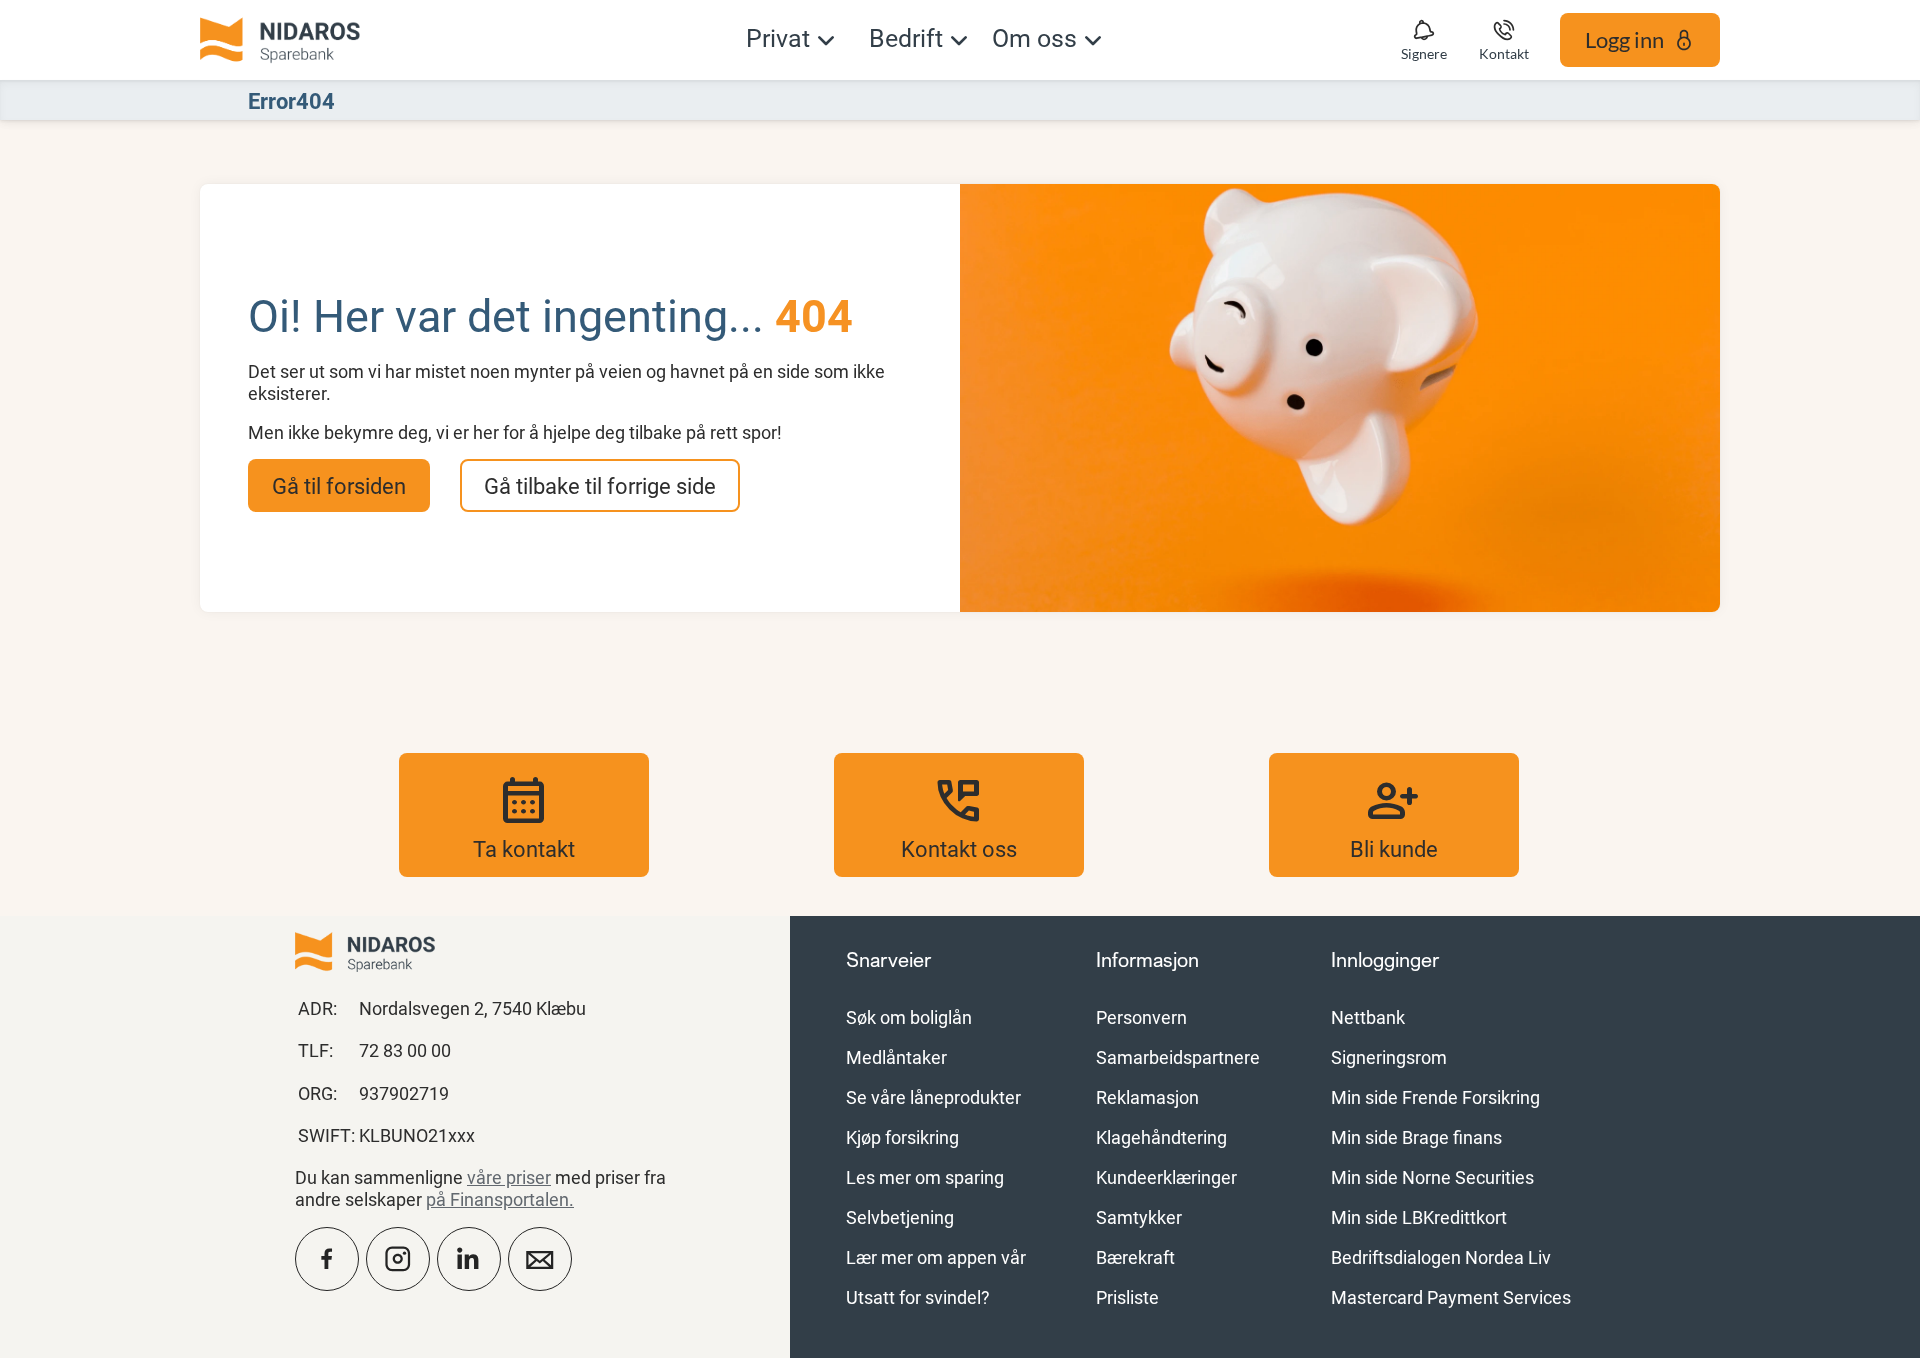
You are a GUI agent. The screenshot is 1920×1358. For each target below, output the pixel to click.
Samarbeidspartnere (1178, 1057)
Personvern (1141, 1017)
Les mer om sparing (925, 1177)
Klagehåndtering (1161, 1137)
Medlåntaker (896, 1057)
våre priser (509, 1177)
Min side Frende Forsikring (1435, 1097)
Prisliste (1127, 1297)
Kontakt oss (959, 815)
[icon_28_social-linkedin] (469, 1259)
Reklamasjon (1147, 1097)
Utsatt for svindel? (918, 1297)
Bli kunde (1394, 815)
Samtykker (1139, 1217)
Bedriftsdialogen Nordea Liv (1441, 1257)
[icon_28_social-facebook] (327, 1259)
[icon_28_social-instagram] (398, 1259)
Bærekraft (1135, 1257)
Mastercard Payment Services (1451, 1297)
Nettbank (1368, 1017)
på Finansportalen (497, 1199)
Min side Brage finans (1416, 1137)
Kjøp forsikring (902, 1137)
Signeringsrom (1389, 1057)
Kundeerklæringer (1166, 1177)
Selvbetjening (900, 1217)
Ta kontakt (524, 815)
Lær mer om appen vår (936, 1257)
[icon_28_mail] (540, 1259)
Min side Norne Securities (1432, 1177)
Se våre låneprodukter (933, 1097)
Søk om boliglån (909, 1017)
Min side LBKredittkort (1419, 1217)
